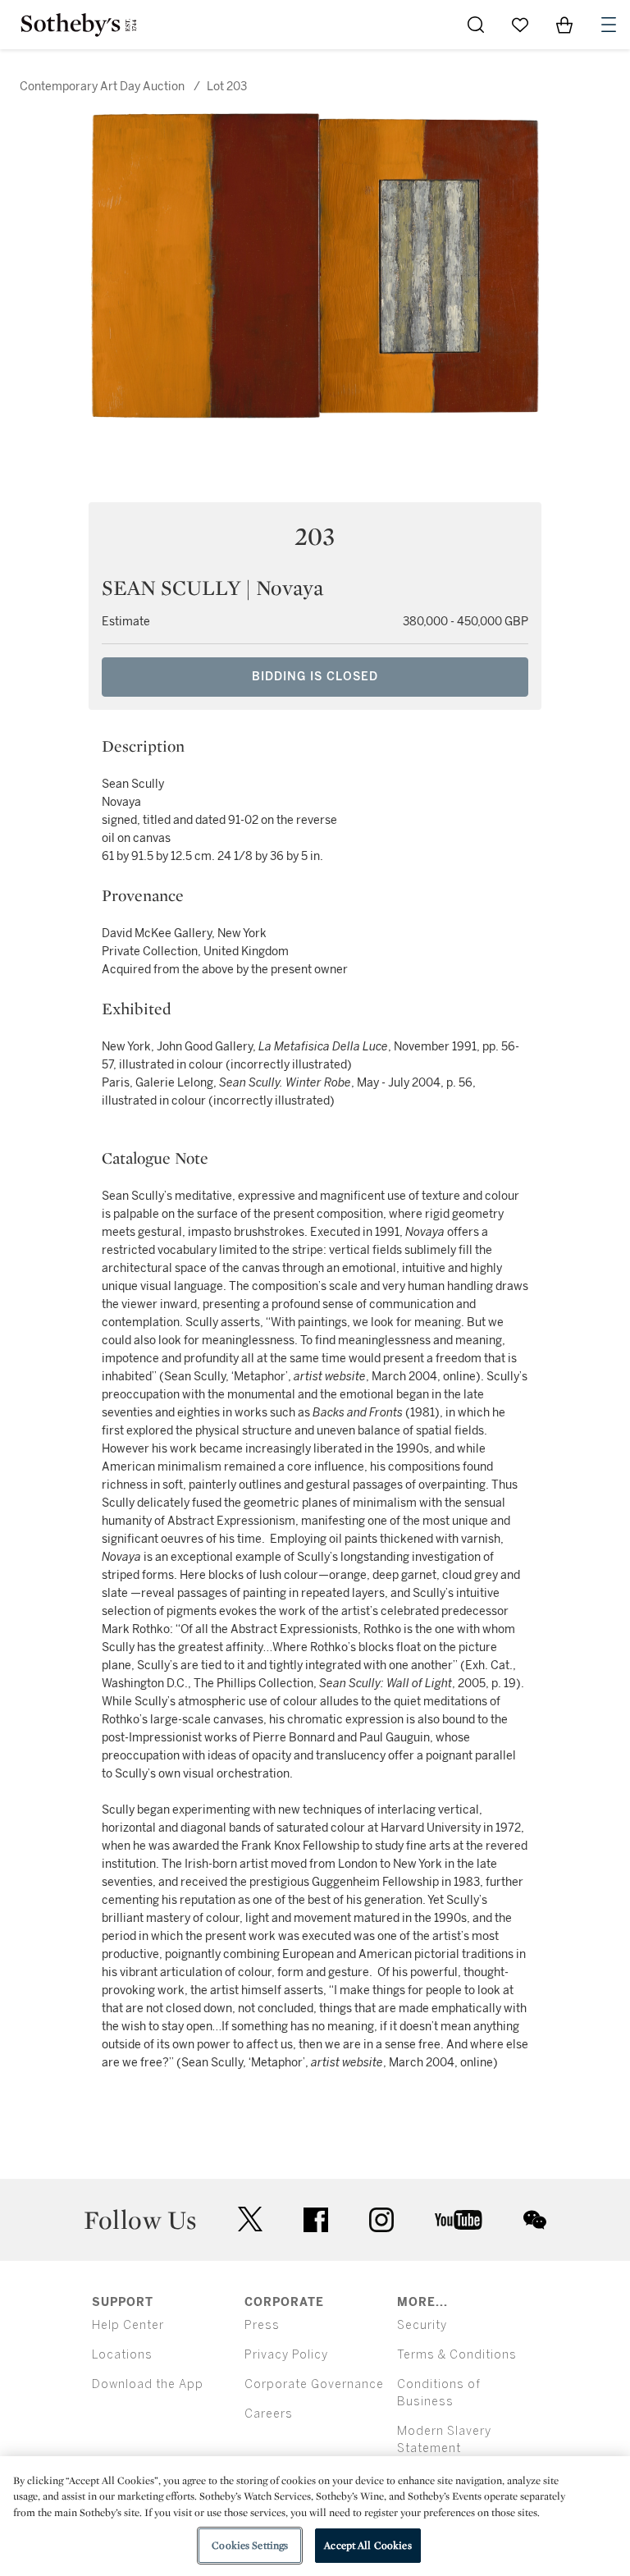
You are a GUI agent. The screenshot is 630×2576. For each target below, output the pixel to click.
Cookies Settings (250, 2545)
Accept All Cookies (367, 2545)
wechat (535, 2220)
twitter (250, 2219)
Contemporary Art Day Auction (102, 87)
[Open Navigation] (609, 25)
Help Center (128, 2325)
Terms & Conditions (457, 2355)
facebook (316, 2220)
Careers (269, 2414)
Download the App (148, 2384)
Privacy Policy (286, 2355)
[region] (315, 2516)
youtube (459, 2220)
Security (422, 2325)
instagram (381, 2220)
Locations (122, 2355)
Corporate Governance (314, 2384)
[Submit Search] (476, 25)
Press (262, 2325)
